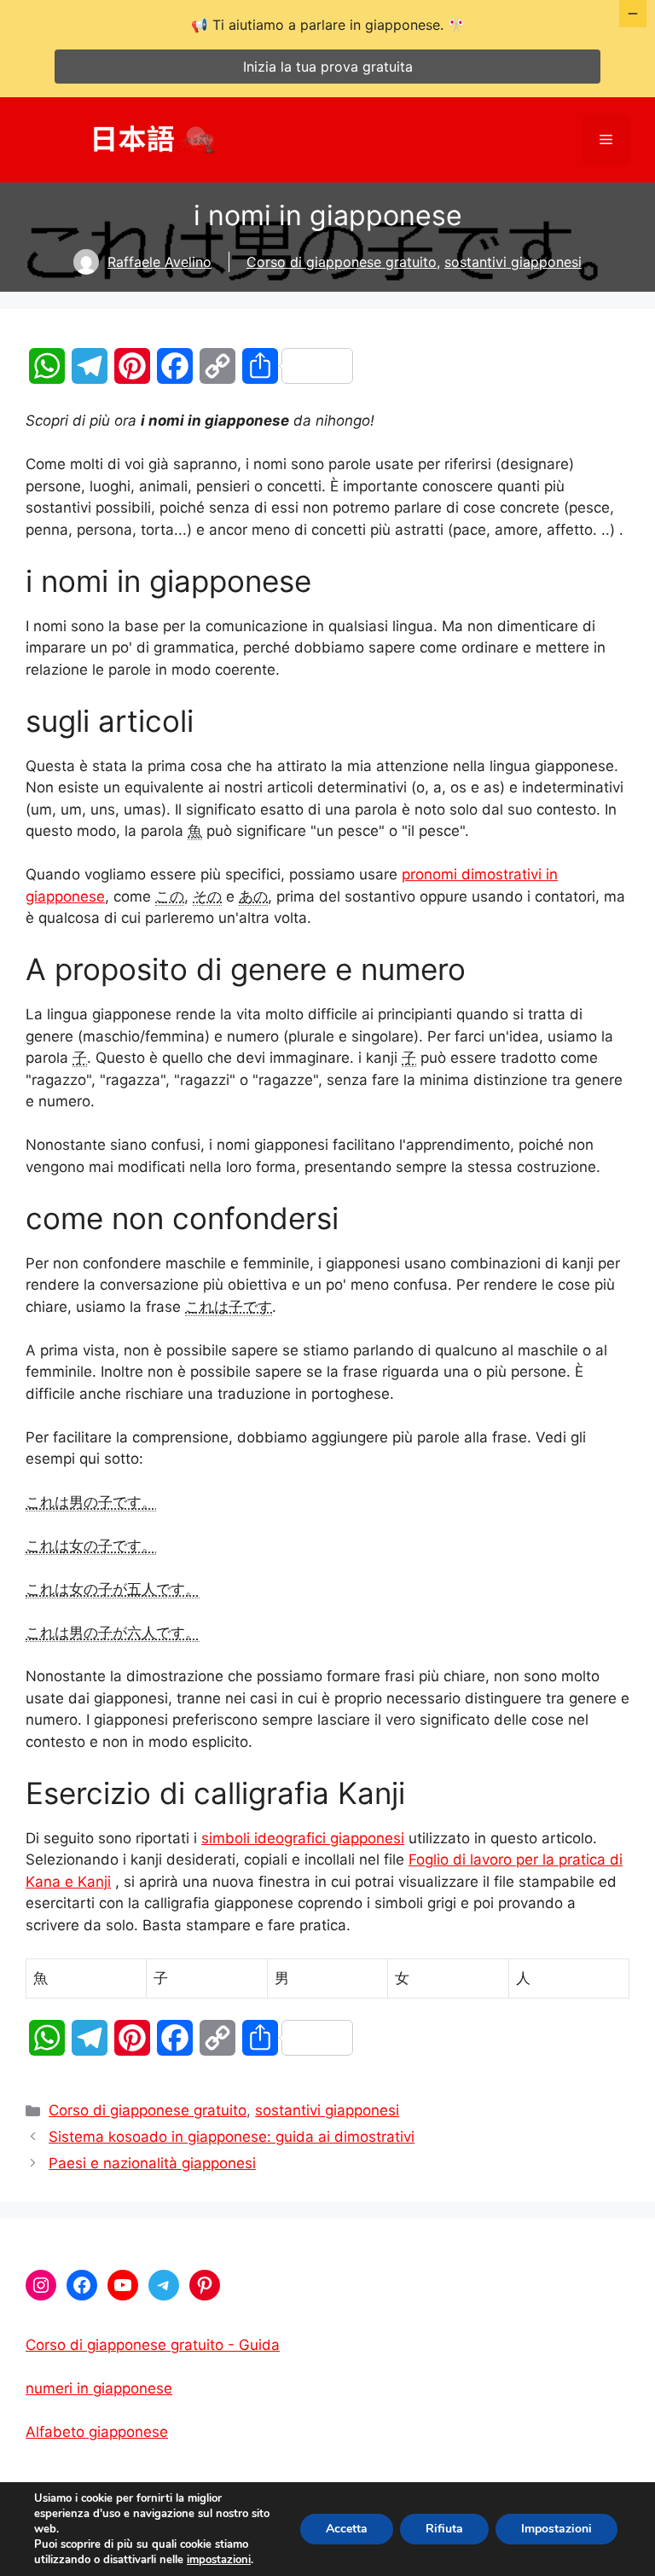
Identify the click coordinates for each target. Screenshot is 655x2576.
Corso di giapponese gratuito (342, 262)
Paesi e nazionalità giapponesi (152, 2163)
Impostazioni (556, 2529)
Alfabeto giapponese (97, 2432)
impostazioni (219, 2560)
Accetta (347, 2529)
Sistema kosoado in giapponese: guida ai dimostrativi (232, 2137)
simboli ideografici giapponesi (303, 1838)
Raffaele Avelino (159, 262)
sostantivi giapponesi (513, 262)
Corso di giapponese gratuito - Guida (153, 2345)
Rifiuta (444, 2529)
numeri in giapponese (99, 2388)
